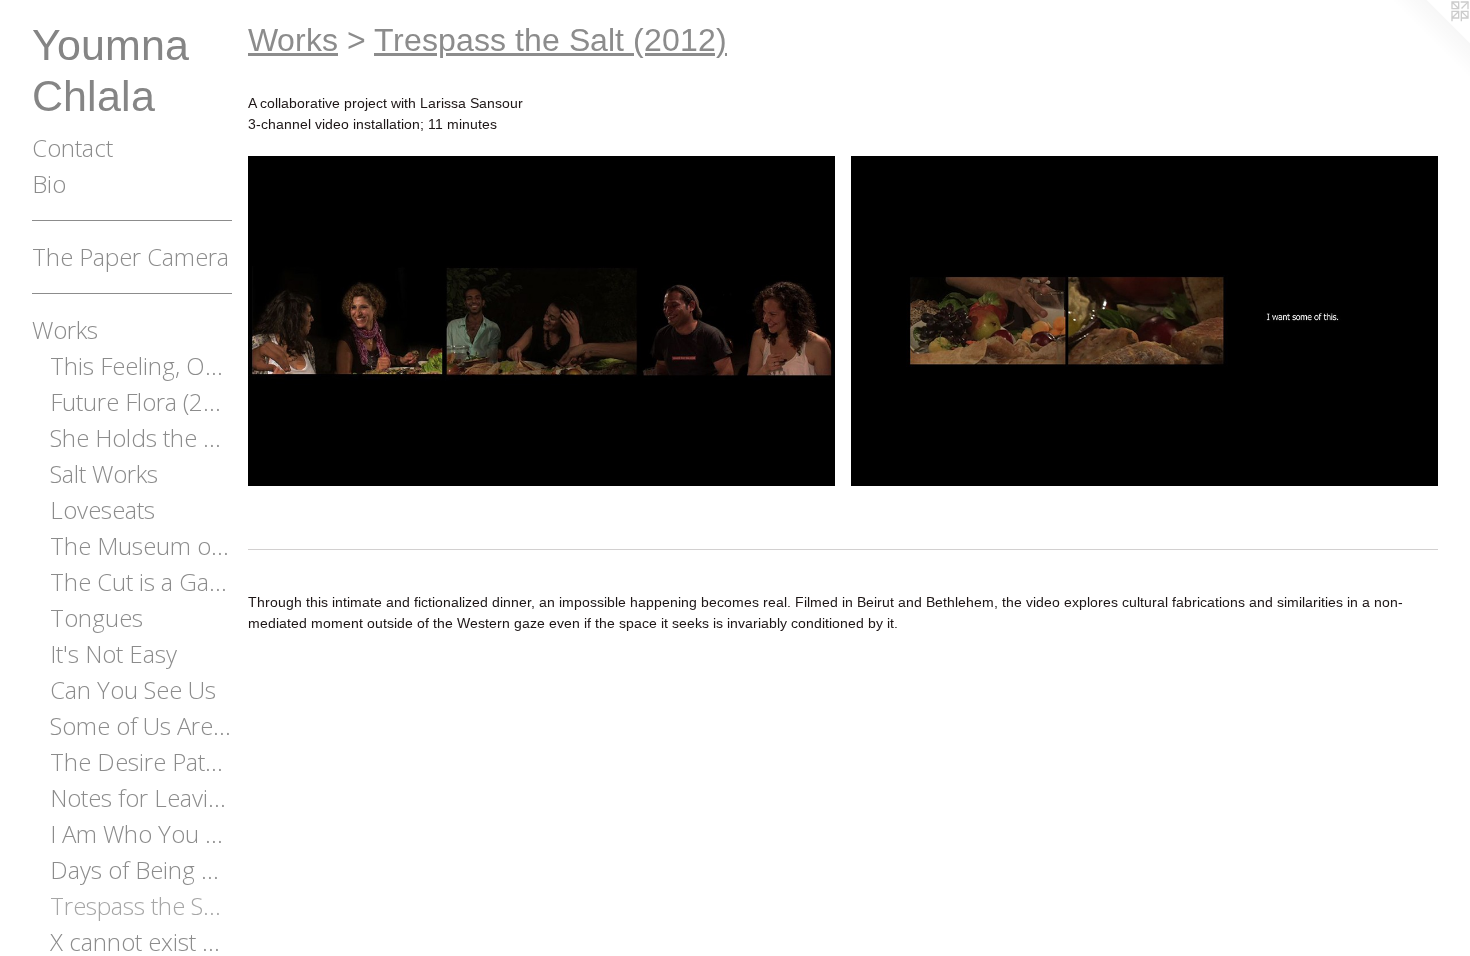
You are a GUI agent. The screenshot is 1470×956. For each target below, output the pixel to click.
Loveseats (102, 509)
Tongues (96, 617)
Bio (49, 183)
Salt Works (104, 473)
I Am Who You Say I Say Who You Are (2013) (141, 833)
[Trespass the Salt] (541, 321)
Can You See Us (133, 689)
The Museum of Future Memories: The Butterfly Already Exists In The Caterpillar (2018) (141, 545)
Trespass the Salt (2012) (141, 905)
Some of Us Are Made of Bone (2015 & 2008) (141, 725)
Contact (72, 147)
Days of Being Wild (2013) (141, 869)
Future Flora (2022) (141, 401)
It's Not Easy (113, 653)
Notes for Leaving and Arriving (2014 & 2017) (141, 797)
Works (65, 329)
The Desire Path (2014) (141, 761)
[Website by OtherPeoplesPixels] (1430, 40)
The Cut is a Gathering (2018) (141, 581)
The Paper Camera (130, 256)
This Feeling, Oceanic (141, 365)
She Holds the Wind (141, 437)
